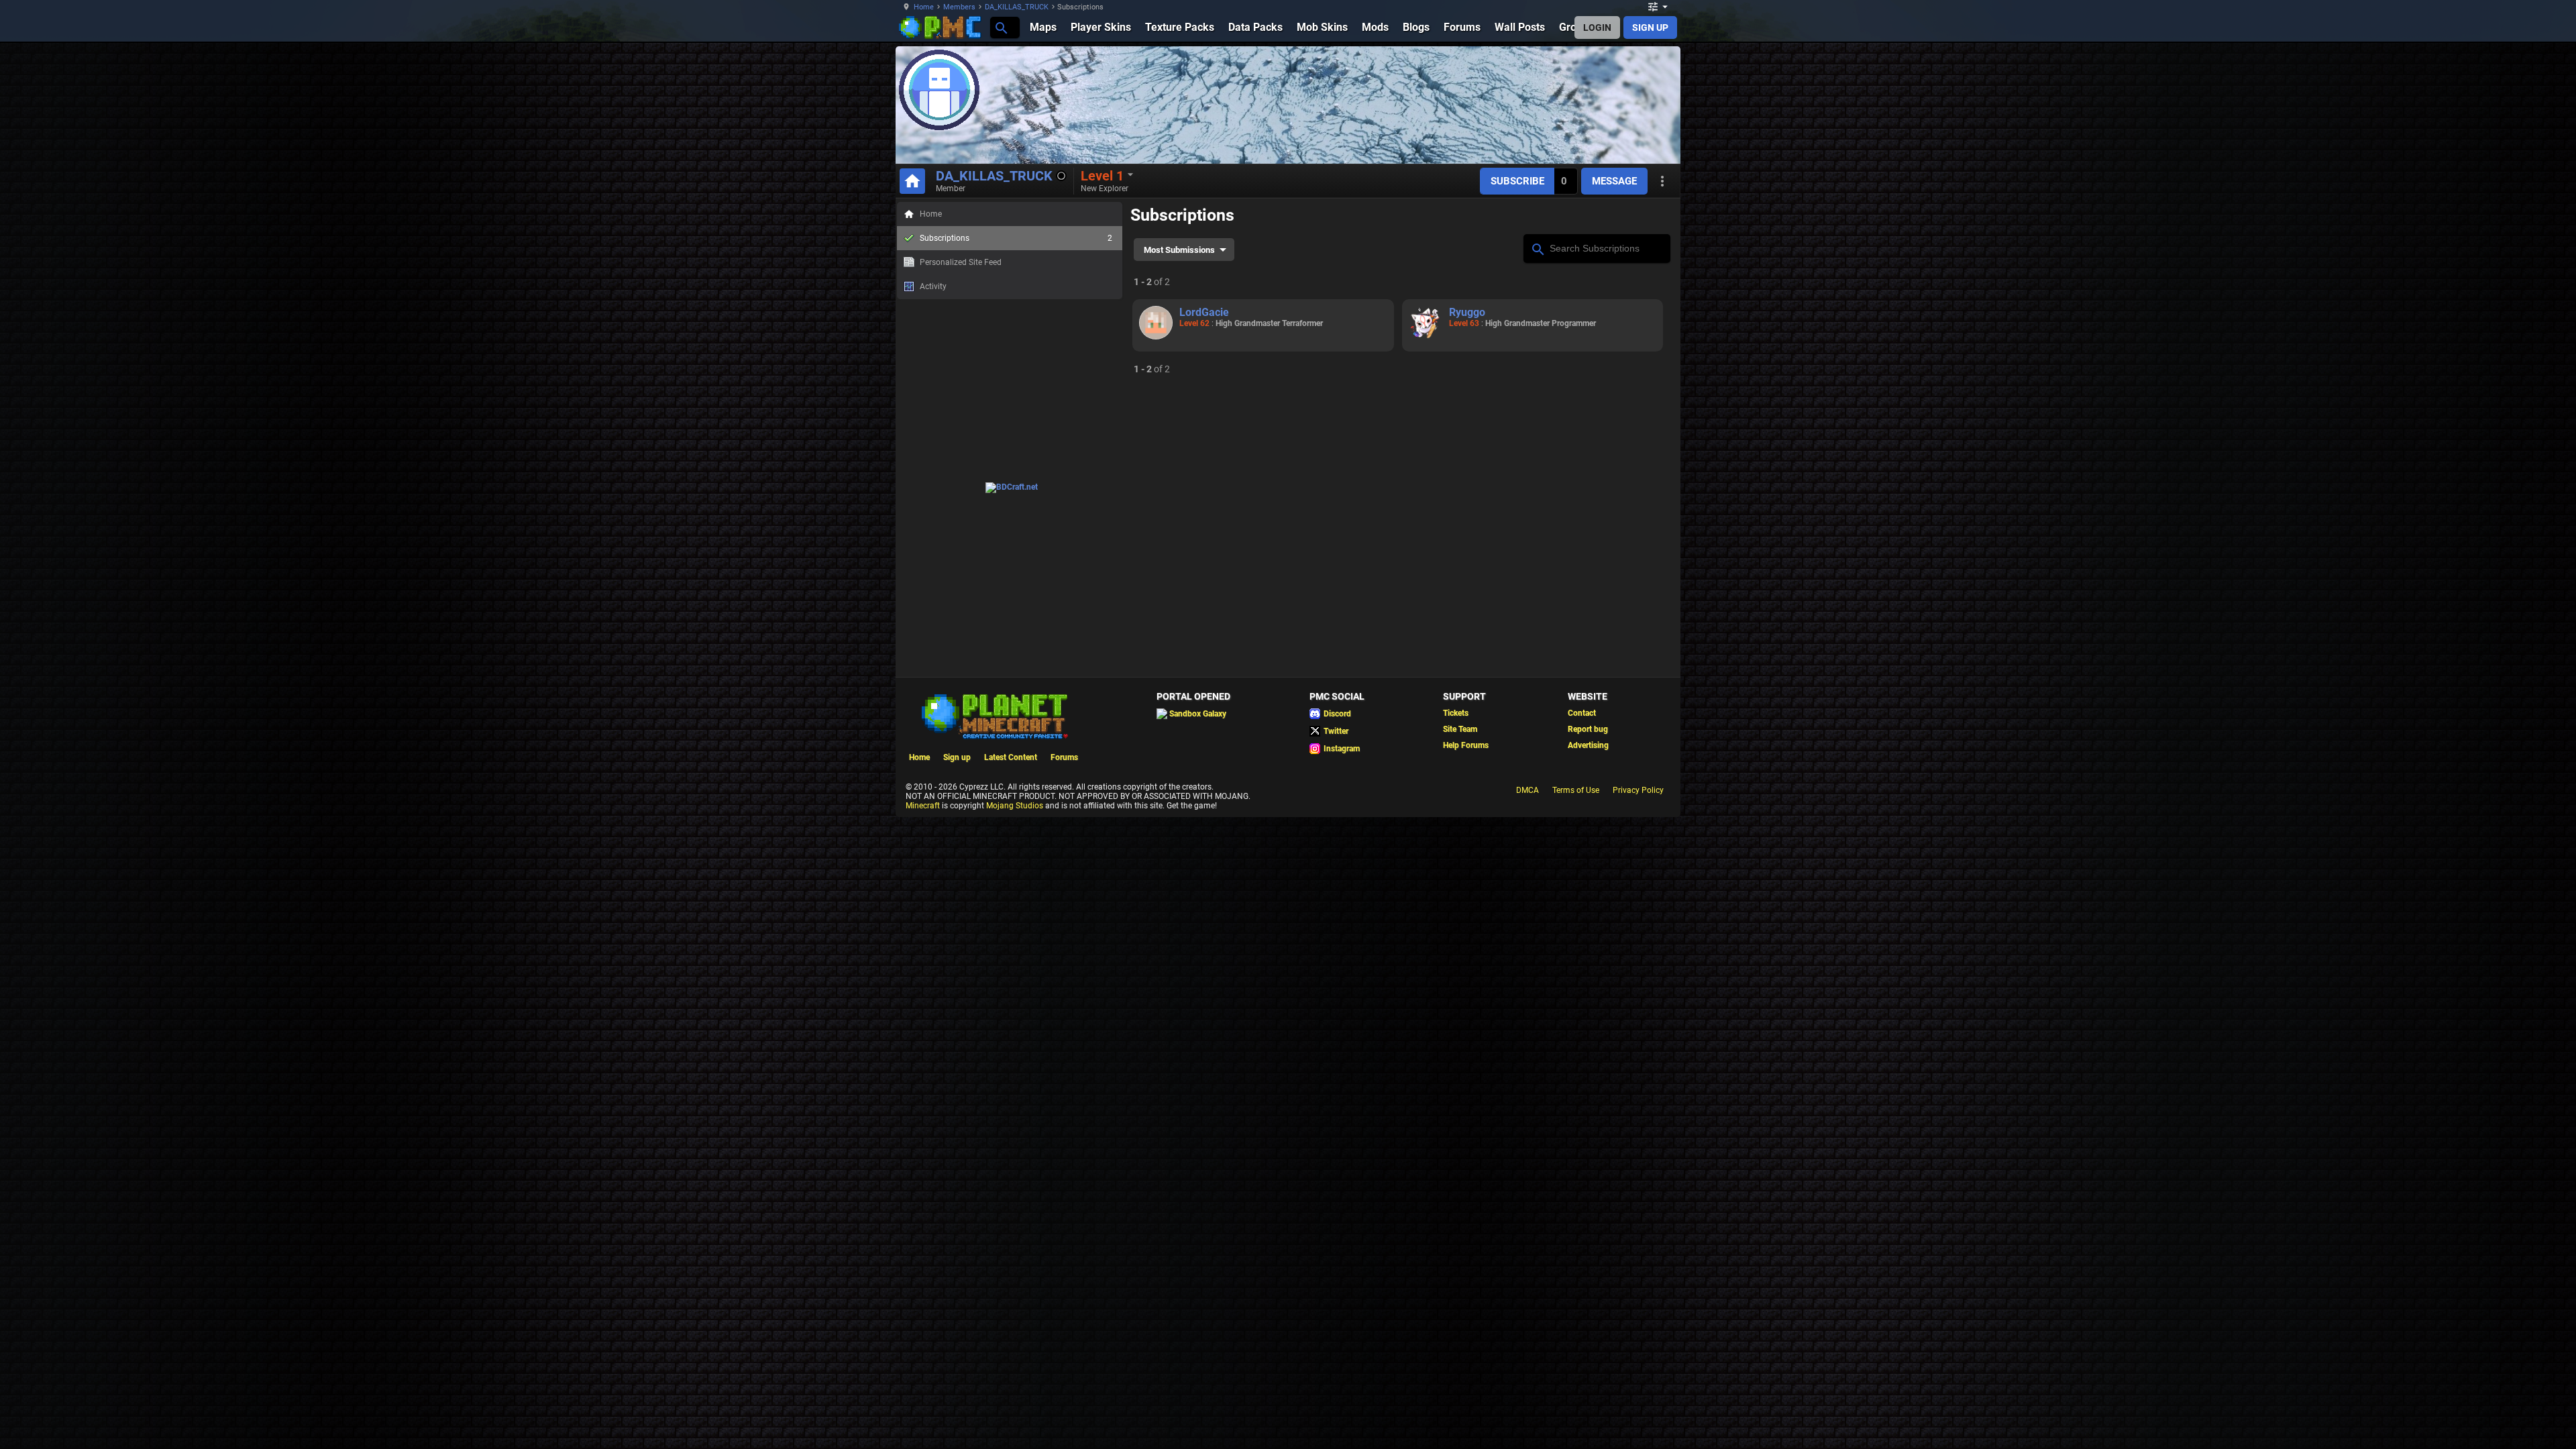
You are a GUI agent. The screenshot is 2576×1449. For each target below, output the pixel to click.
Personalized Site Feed (961, 262)
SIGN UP (1650, 28)
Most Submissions (1179, 250)
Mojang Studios (1015, 806)
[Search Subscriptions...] (1537, 248)
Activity (933, 286)
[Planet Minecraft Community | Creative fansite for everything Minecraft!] (994, 715)
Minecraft (923, 806)
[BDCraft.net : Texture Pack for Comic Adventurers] (1012, 487)
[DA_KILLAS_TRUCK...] (1001, 27)
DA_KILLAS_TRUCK (1017, 7)
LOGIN (1597, 28)
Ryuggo (1467, 312)
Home (924, 7)
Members (959, 7)
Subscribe (1517, 181)
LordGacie (1204, 312)
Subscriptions (1016, 238)
